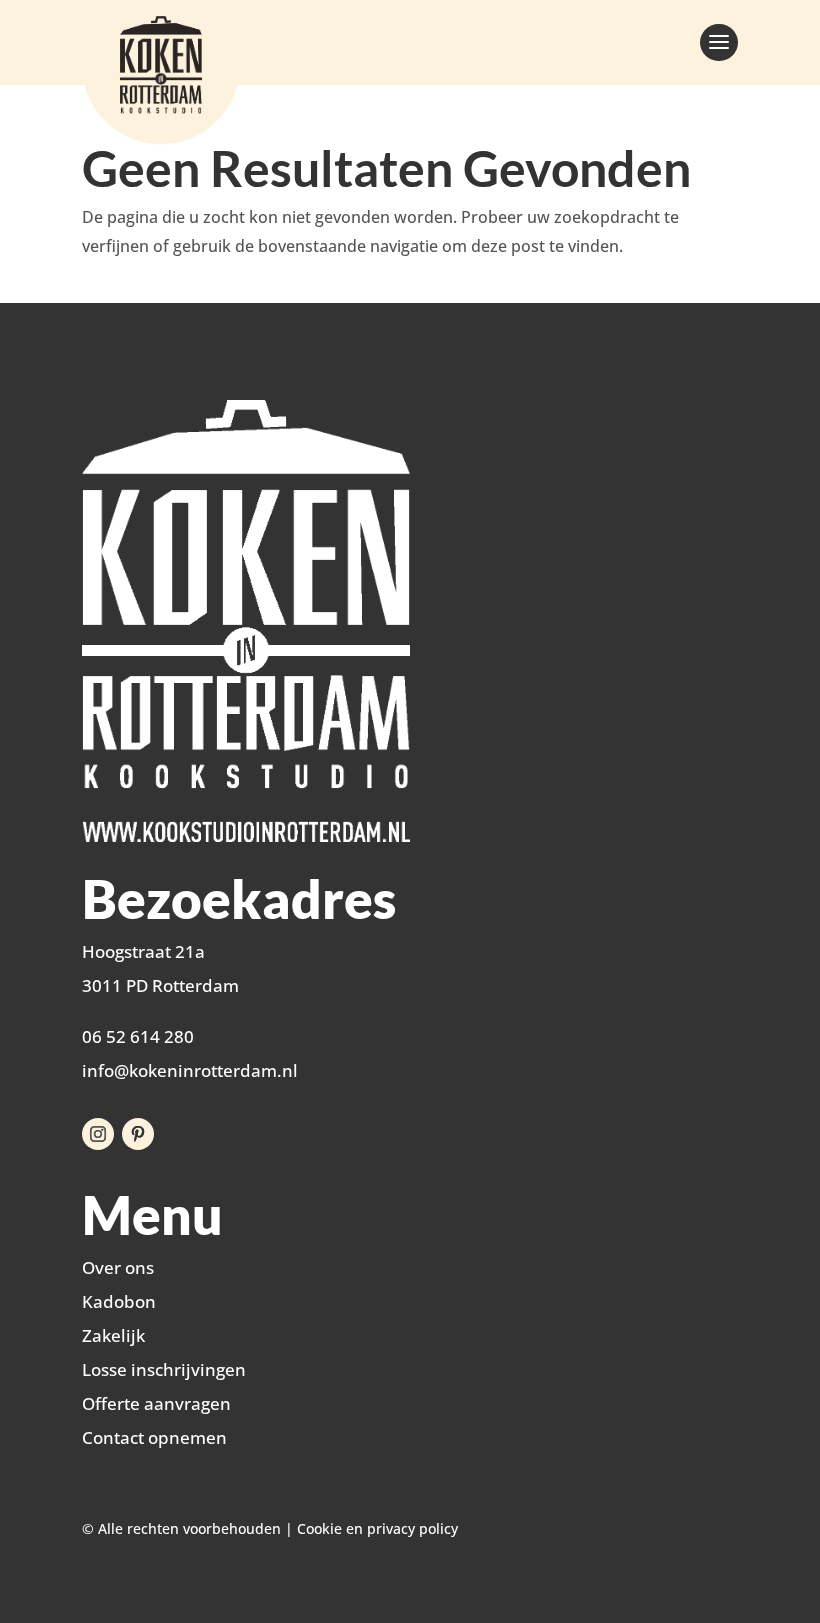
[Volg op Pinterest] (138, 1134)
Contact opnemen (154, 1437)
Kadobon (119, 1301)
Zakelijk (113, 1335)
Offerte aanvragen (156, 1403)
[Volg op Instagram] (98, 1134)
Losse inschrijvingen (164, 1369)
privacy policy (412, 1528)
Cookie (319, 1528)
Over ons (118, 1267)
